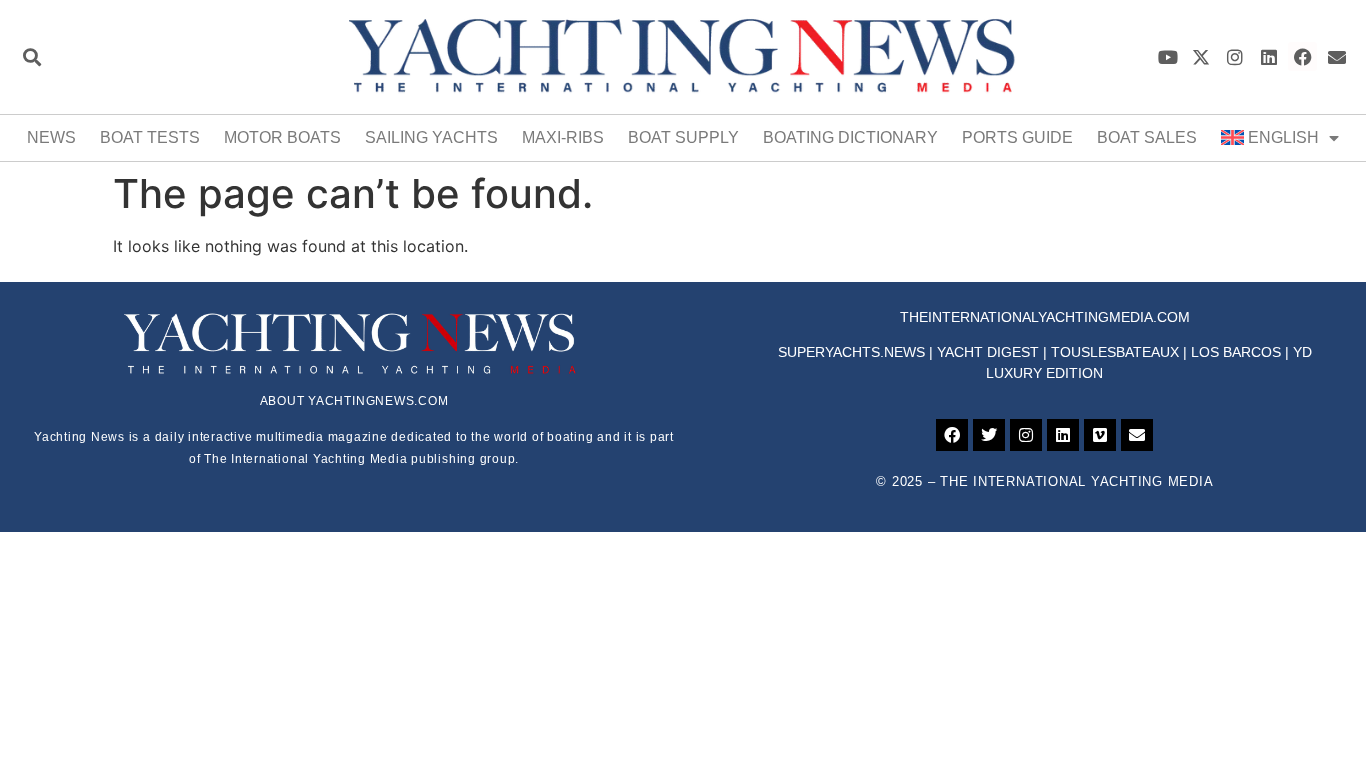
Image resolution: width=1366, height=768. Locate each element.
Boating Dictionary (850, 137)
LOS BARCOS (1236, 352)
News (51, 137)
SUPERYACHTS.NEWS (851, 352)
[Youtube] (1167, 56)
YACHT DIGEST (988, 352)
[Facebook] (1302, 56)
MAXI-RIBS (563, 137)
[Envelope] (1336, 56)
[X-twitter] (1201, 56)
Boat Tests (150, 137)
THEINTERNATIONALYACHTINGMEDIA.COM (1045, 317)
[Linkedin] (1269, 56)
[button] (31, 56)
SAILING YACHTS (431, 137)
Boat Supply (683, 137)
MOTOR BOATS (282, 137)
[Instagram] (1235, 56)
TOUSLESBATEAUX (1115, 352)
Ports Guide (1017, 137)
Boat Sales (1147, 137)
